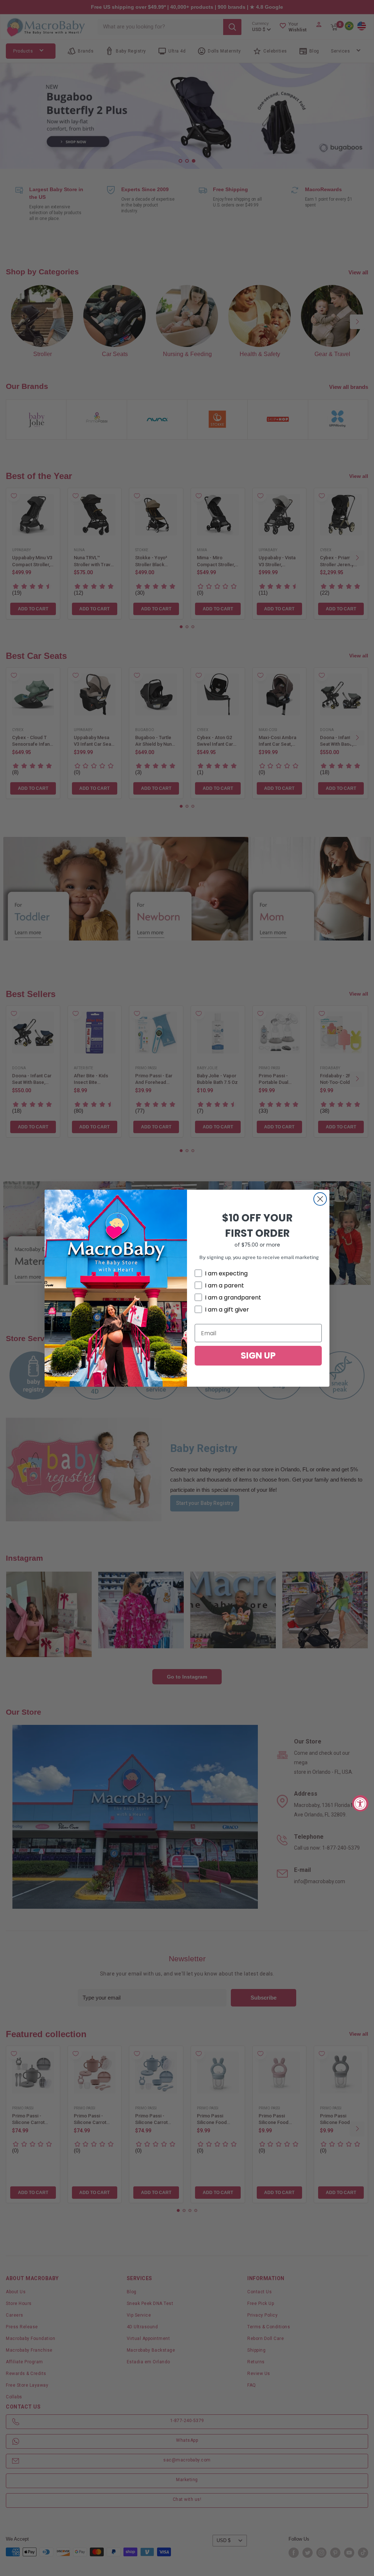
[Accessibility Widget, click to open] (360, 1803)
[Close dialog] (320, 1199)
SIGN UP (258, 1355)
